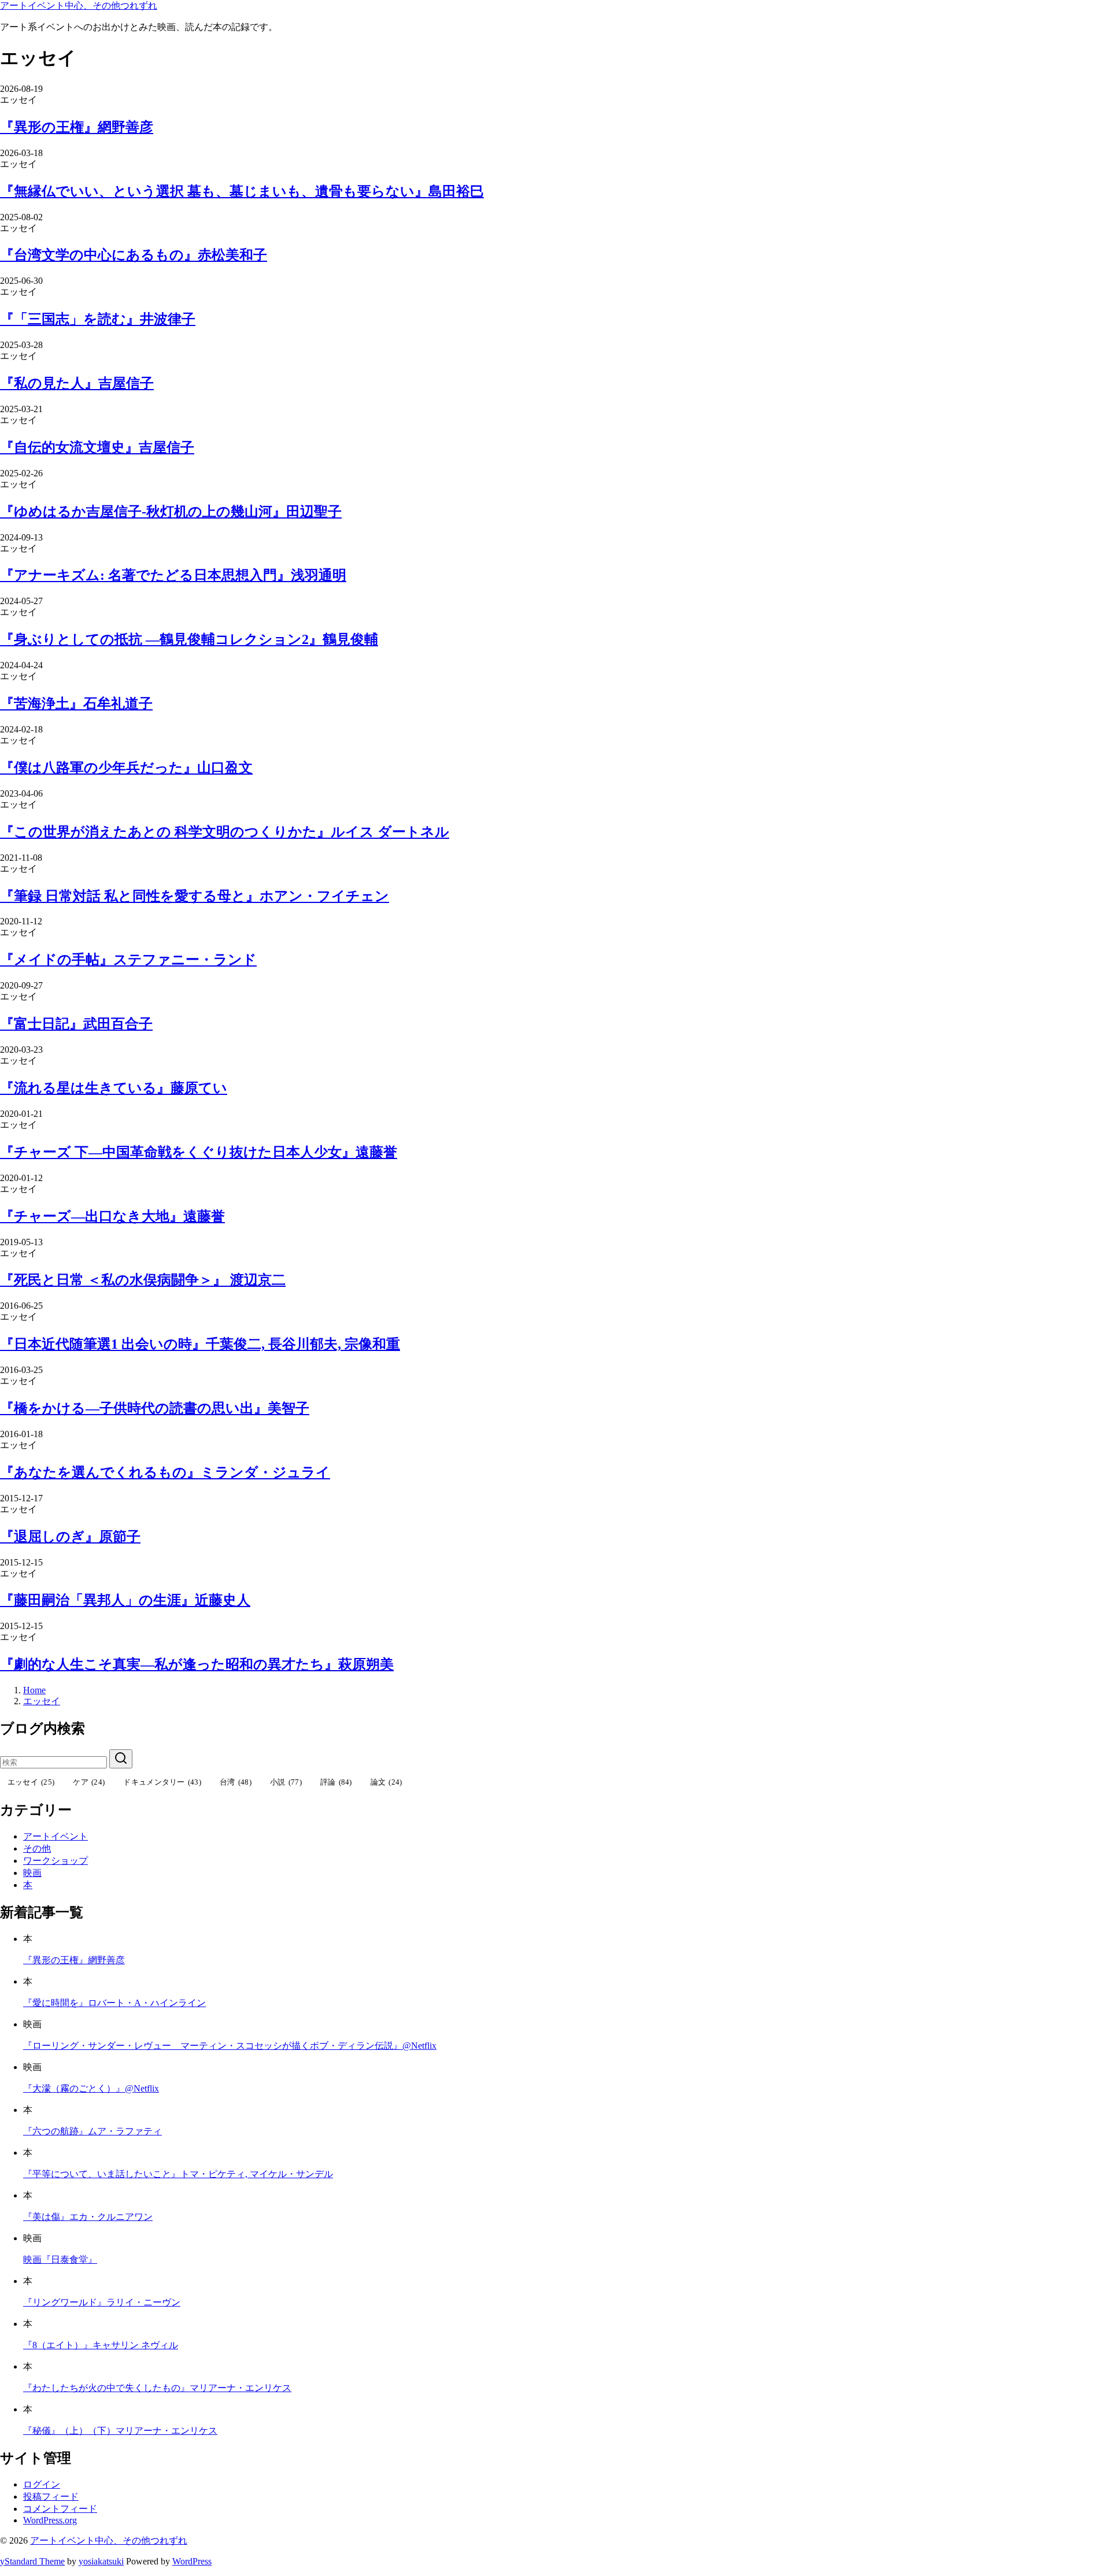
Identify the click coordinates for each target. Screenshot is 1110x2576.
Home (34, 1690)
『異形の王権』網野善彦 (77, 127)
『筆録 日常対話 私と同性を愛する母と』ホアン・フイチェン (195, 896)
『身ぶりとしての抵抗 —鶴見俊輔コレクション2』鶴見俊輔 (189, 639)
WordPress (192, 2561)
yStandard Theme (32, 2561)
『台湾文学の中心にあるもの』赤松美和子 (134, 255)
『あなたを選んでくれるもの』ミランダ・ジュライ (165, 1472)
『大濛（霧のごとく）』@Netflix (91, 2088)
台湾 (236, 1782)
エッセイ (42, 1701)
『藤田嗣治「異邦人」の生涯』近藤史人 (125, 1600)
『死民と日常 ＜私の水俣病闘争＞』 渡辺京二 (143, 1280)
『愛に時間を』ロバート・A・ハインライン (114, 2003)
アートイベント (55, 1836)
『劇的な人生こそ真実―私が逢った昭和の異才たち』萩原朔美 (197, 1664)
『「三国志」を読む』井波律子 (98, 319)
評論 (336, 1782)
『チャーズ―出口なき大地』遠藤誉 (112, 1216)
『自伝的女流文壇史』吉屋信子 (97, 447)
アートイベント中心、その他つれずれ (79, 5)
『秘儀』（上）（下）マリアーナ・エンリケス (120, 2431)
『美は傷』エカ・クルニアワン (88, 2217)
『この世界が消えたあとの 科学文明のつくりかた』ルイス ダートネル (225, 832)
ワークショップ (55, 1861)
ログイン (42, 2484)
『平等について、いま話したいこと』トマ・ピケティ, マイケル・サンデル (178, 2174)
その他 (37, 1848)
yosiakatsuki (101, 2561)
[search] (121, 1759)
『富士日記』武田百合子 (76, 1024)
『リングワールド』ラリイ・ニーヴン (102, 2302)
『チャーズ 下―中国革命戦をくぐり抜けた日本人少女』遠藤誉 (199, 1152)
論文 (386, 1782)
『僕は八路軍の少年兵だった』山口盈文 (126, 768)
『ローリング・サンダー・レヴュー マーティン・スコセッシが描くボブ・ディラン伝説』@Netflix (230, 2046)
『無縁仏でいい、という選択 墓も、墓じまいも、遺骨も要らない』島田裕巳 (242, 191)
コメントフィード (60, 2509)
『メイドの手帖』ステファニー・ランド (128, 960)
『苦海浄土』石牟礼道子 (76, 704)
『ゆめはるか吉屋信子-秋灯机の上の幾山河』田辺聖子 (171, 512)
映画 (32, 1873)
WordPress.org (50, 2520)
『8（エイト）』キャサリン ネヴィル (101, 2345)
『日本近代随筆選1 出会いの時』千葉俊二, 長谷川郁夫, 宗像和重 (200, 1344)
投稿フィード (51, 2497)
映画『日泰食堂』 (60, 2259)
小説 (286, 1782)
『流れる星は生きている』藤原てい (114, 1088)
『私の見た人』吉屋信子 (77, 383)
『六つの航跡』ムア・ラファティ (92, 2131)
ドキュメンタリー (162, 1782)
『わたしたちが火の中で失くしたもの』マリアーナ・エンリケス (157, 2388)
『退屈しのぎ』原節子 (70, 1537)
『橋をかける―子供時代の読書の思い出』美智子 (155, 1408)
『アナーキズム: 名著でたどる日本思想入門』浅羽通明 (173, 575)
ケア (89, 1782)
